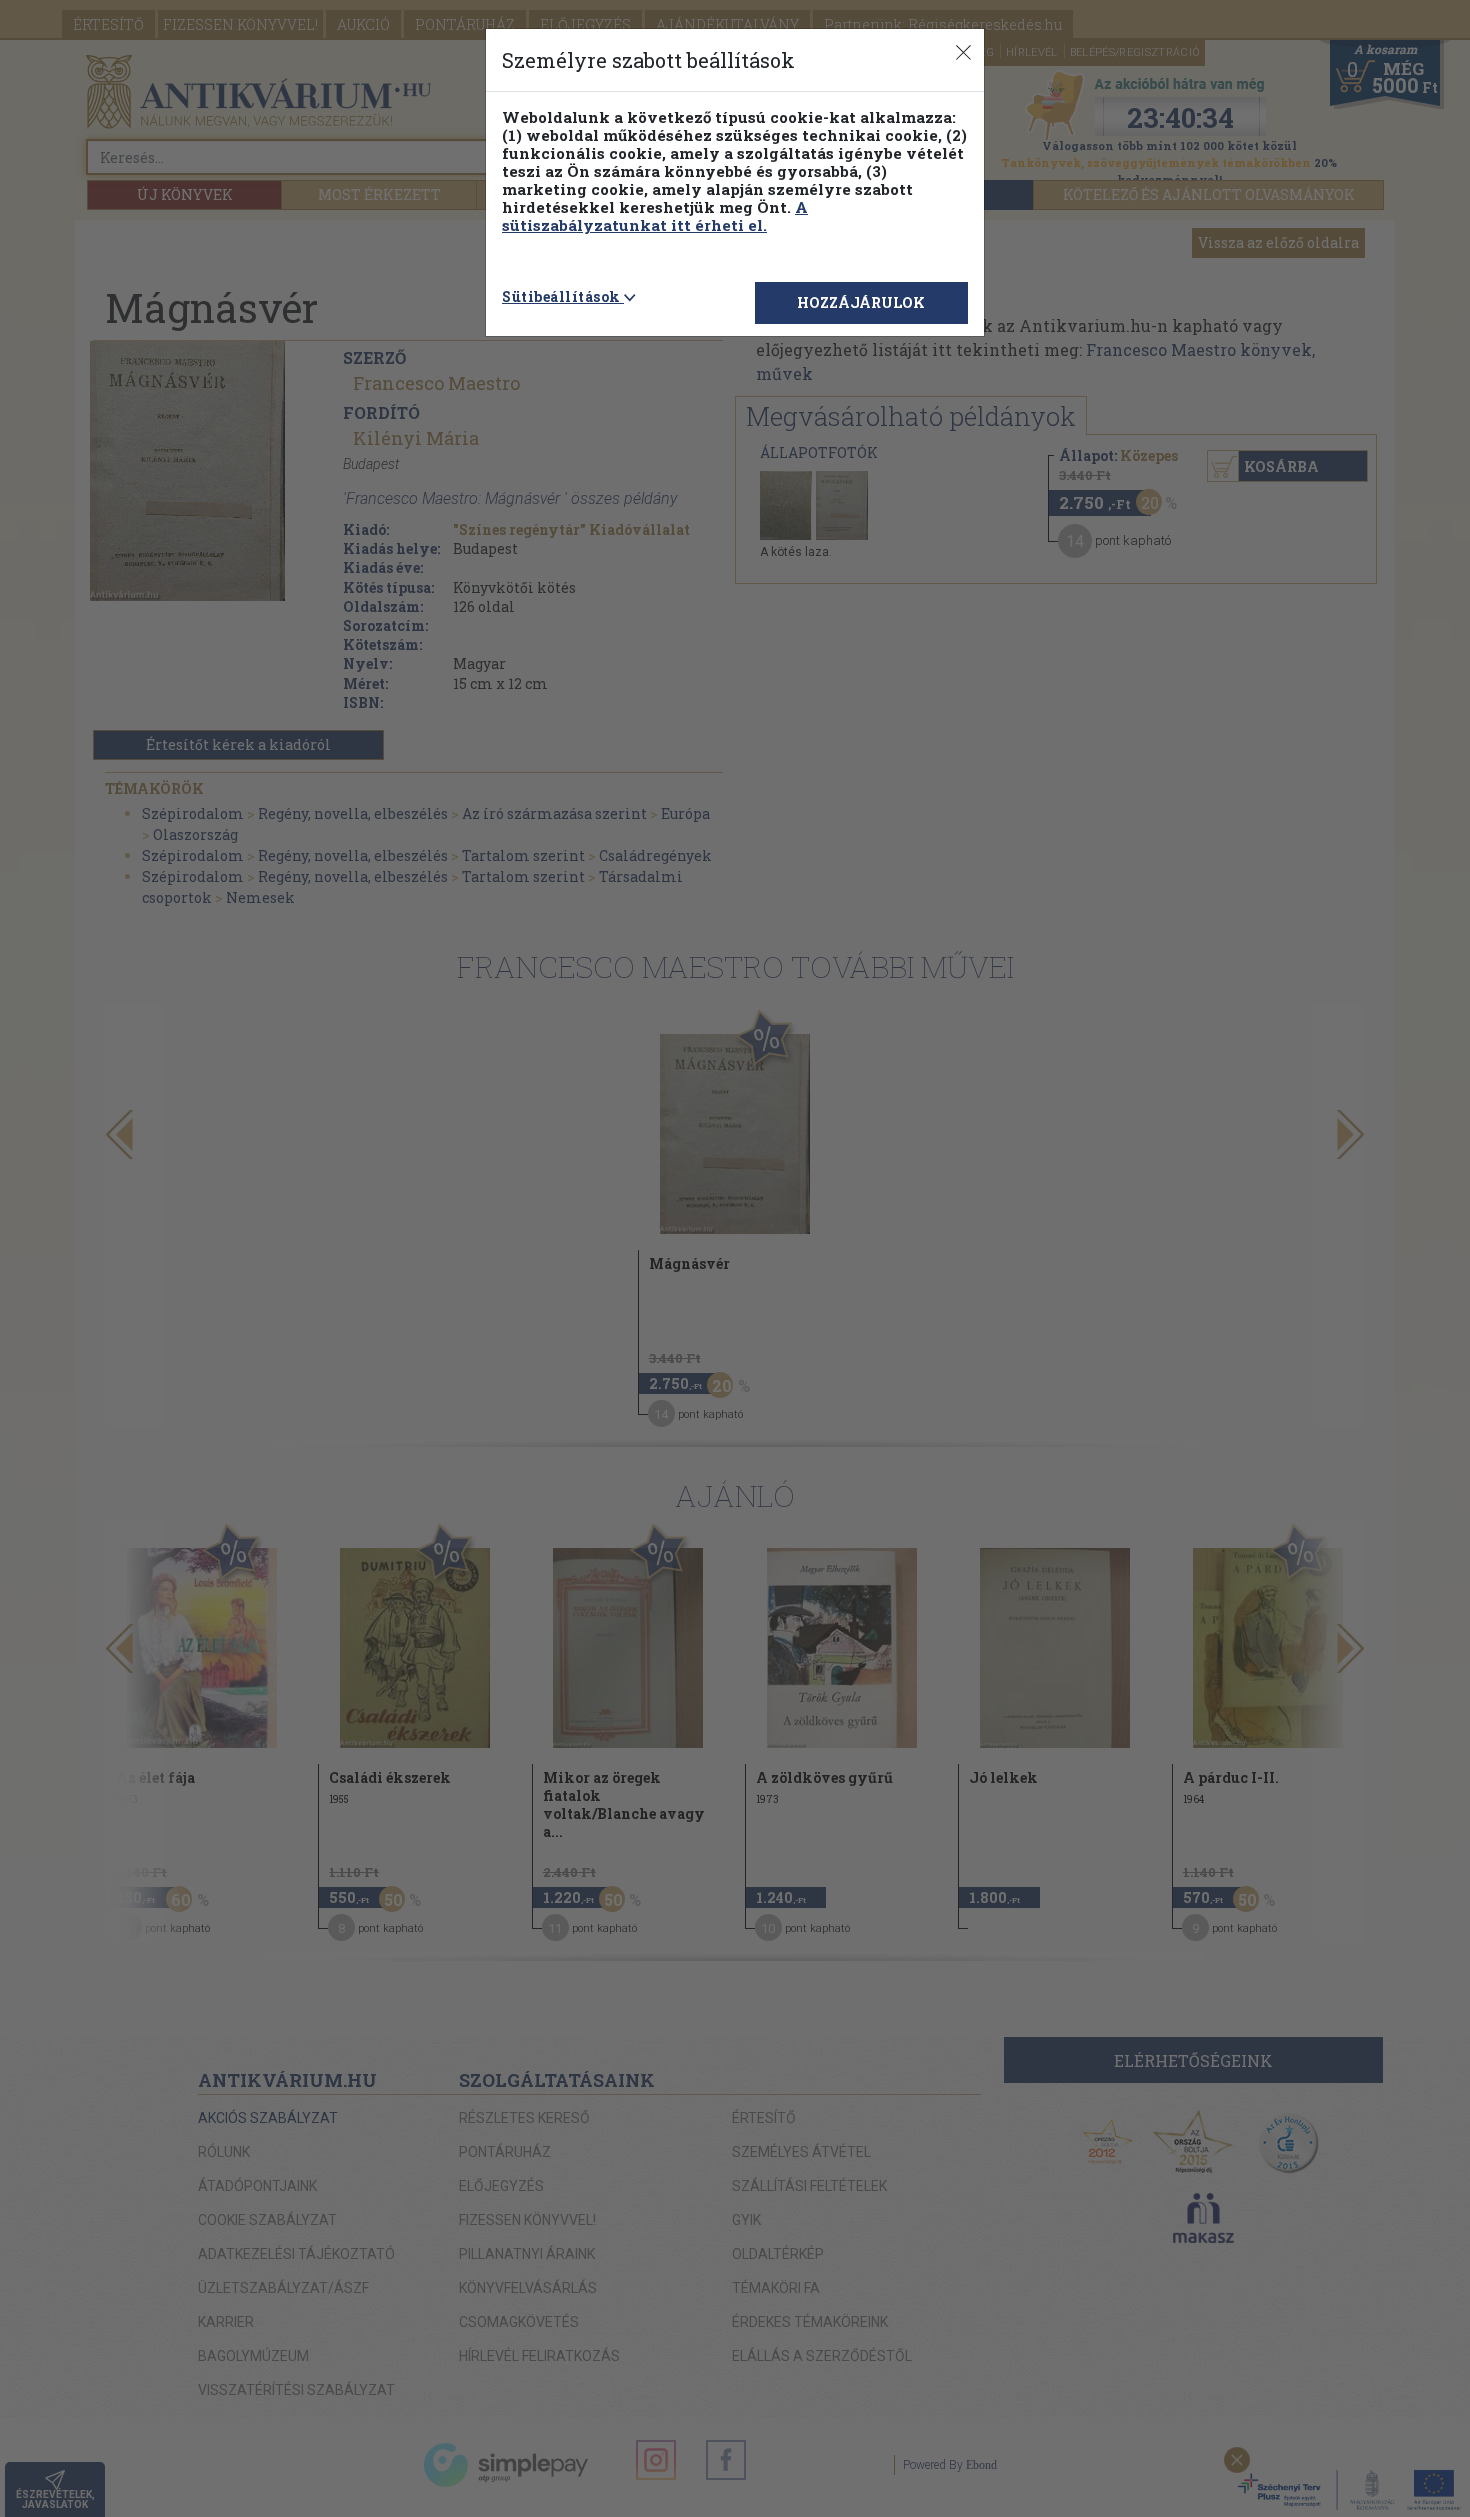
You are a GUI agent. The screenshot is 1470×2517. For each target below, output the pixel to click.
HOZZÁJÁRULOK (861, 302)
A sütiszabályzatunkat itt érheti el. (655, 216)
